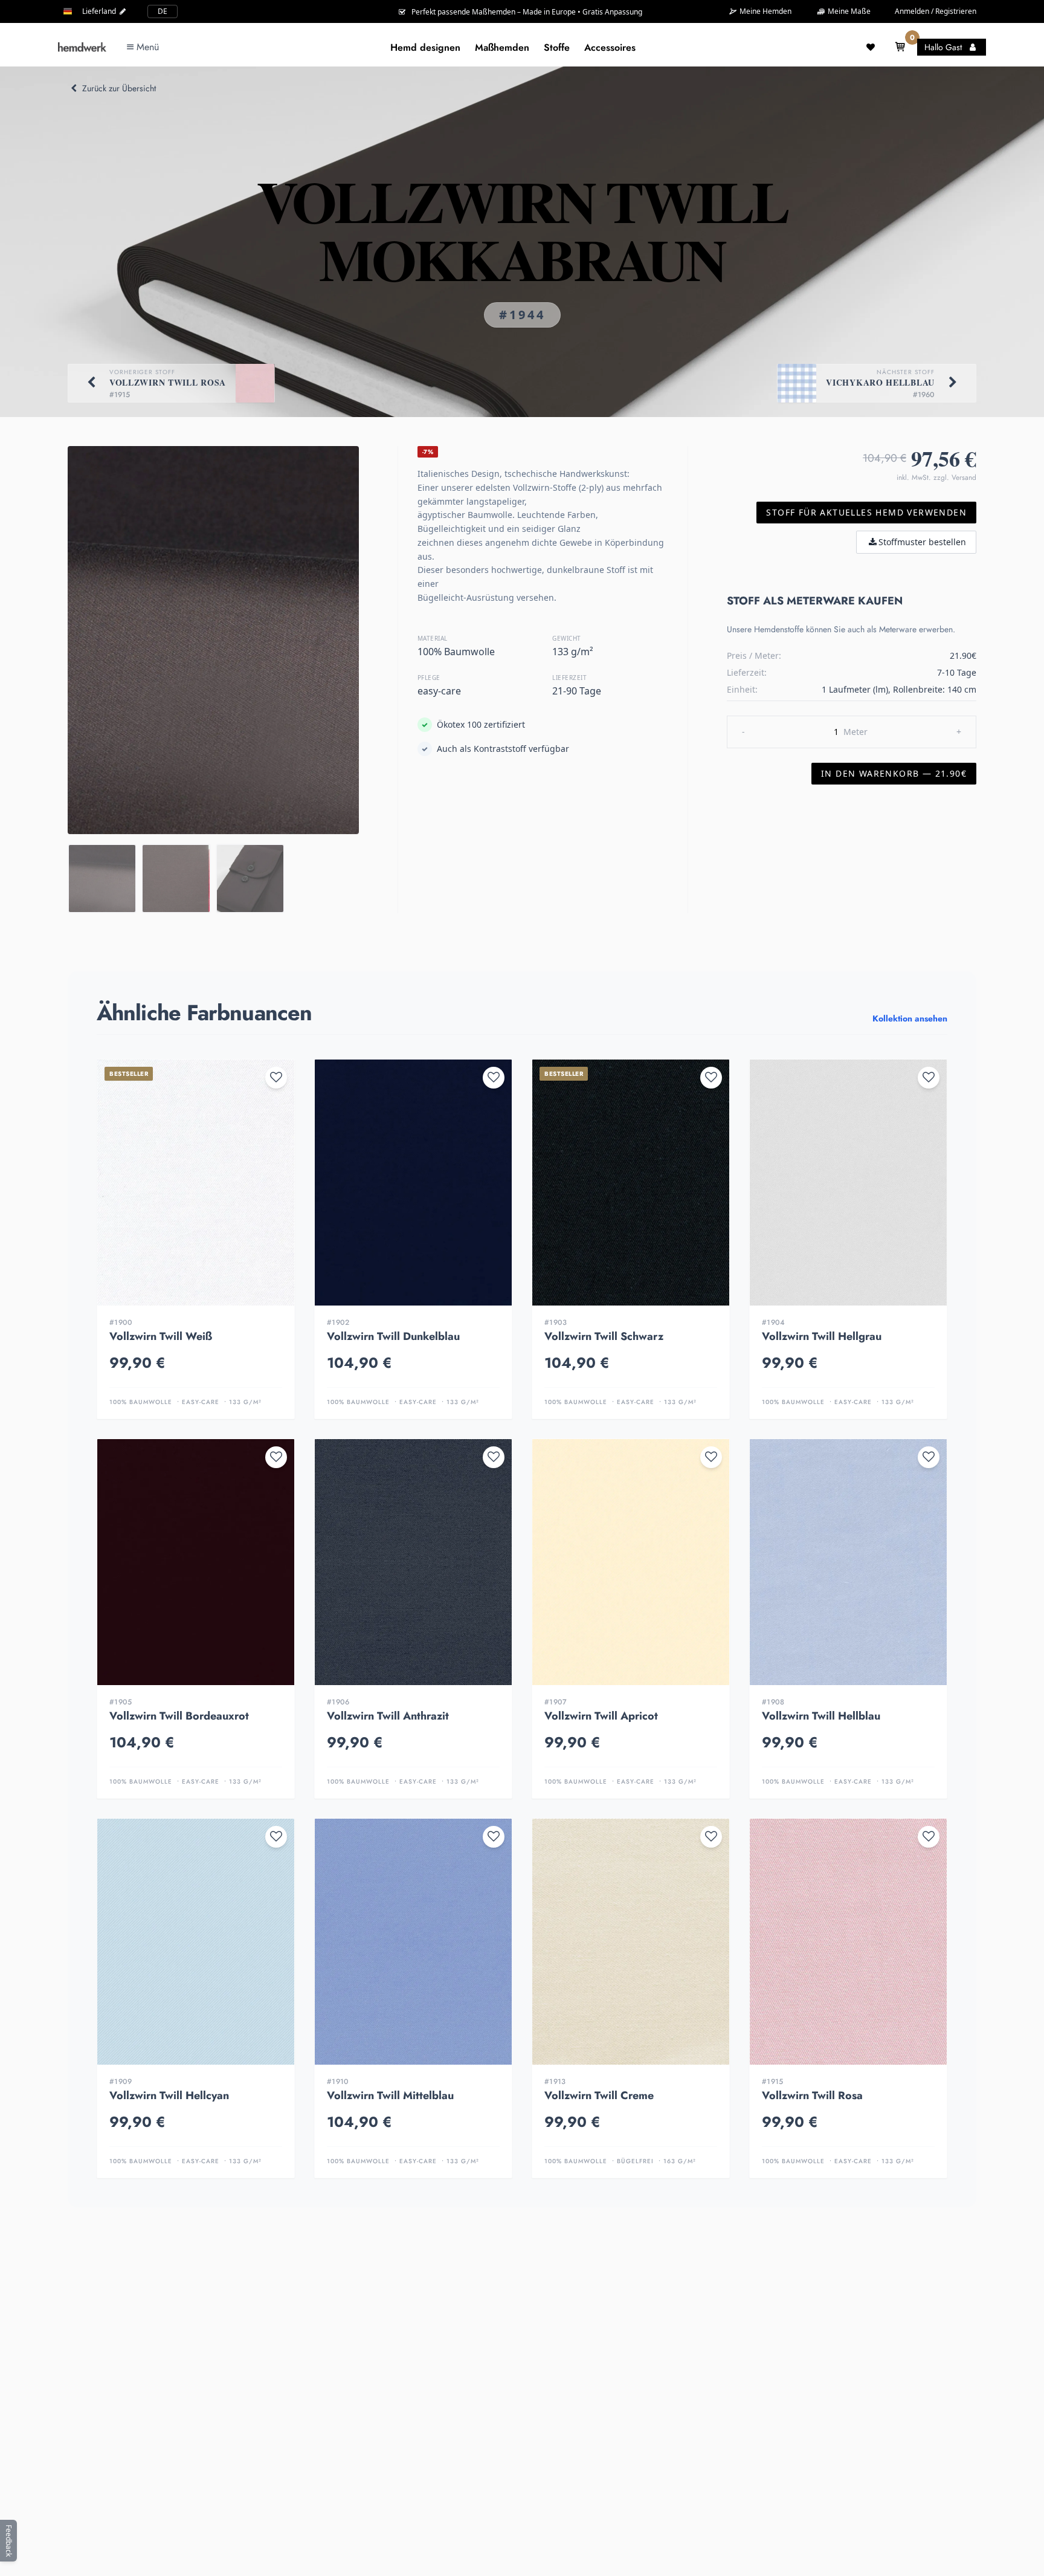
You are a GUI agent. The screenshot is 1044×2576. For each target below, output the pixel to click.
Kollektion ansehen (910, 1018)
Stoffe (557, 47)
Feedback (9, 2541)
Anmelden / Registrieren (936, 11)
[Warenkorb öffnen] (900, 47)
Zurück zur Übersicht (119, 88)
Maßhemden (502, 47)
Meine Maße (848, 11)
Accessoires (610, 47)
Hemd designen (425, 47)
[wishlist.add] (276, 1078)
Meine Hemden (765, 11)
